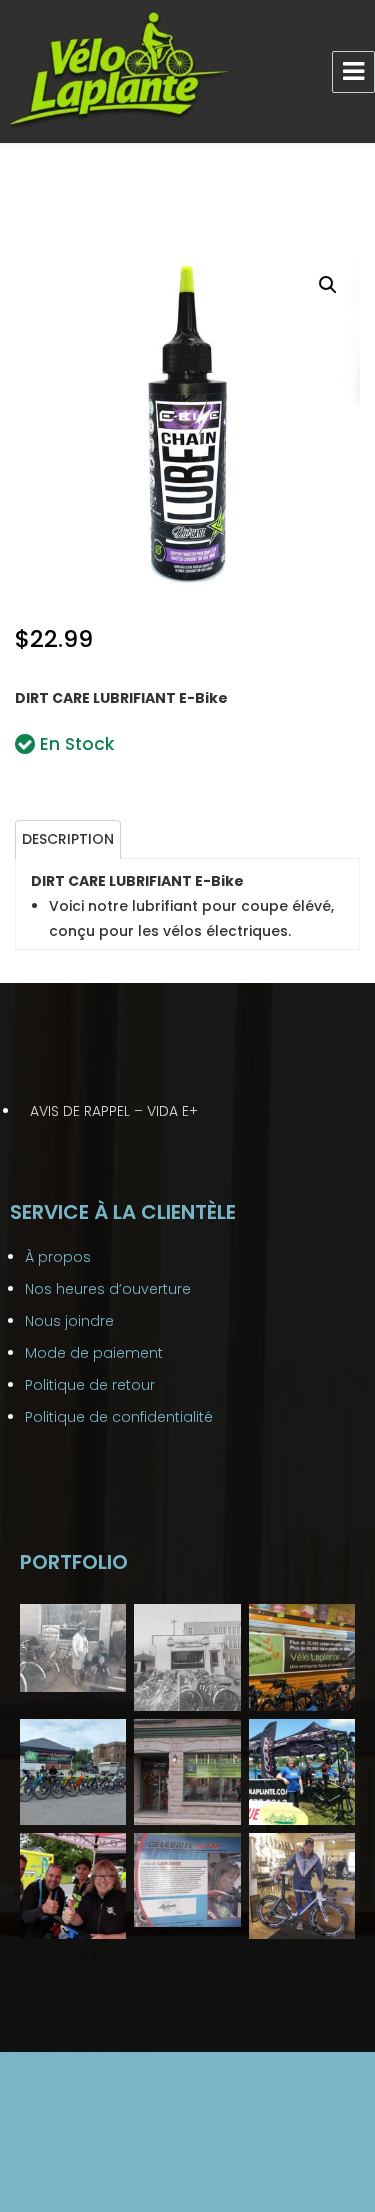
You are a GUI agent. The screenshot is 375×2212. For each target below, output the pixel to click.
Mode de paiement (94, 1353)
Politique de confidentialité (119, 1417)
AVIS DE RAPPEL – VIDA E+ (114, 1111)
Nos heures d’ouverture (108, 1289)
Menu (353, 72)
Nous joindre (69, 1321)
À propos (58, 1257)
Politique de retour (90, 1385)
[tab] (68, 839)
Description (68, 839)
